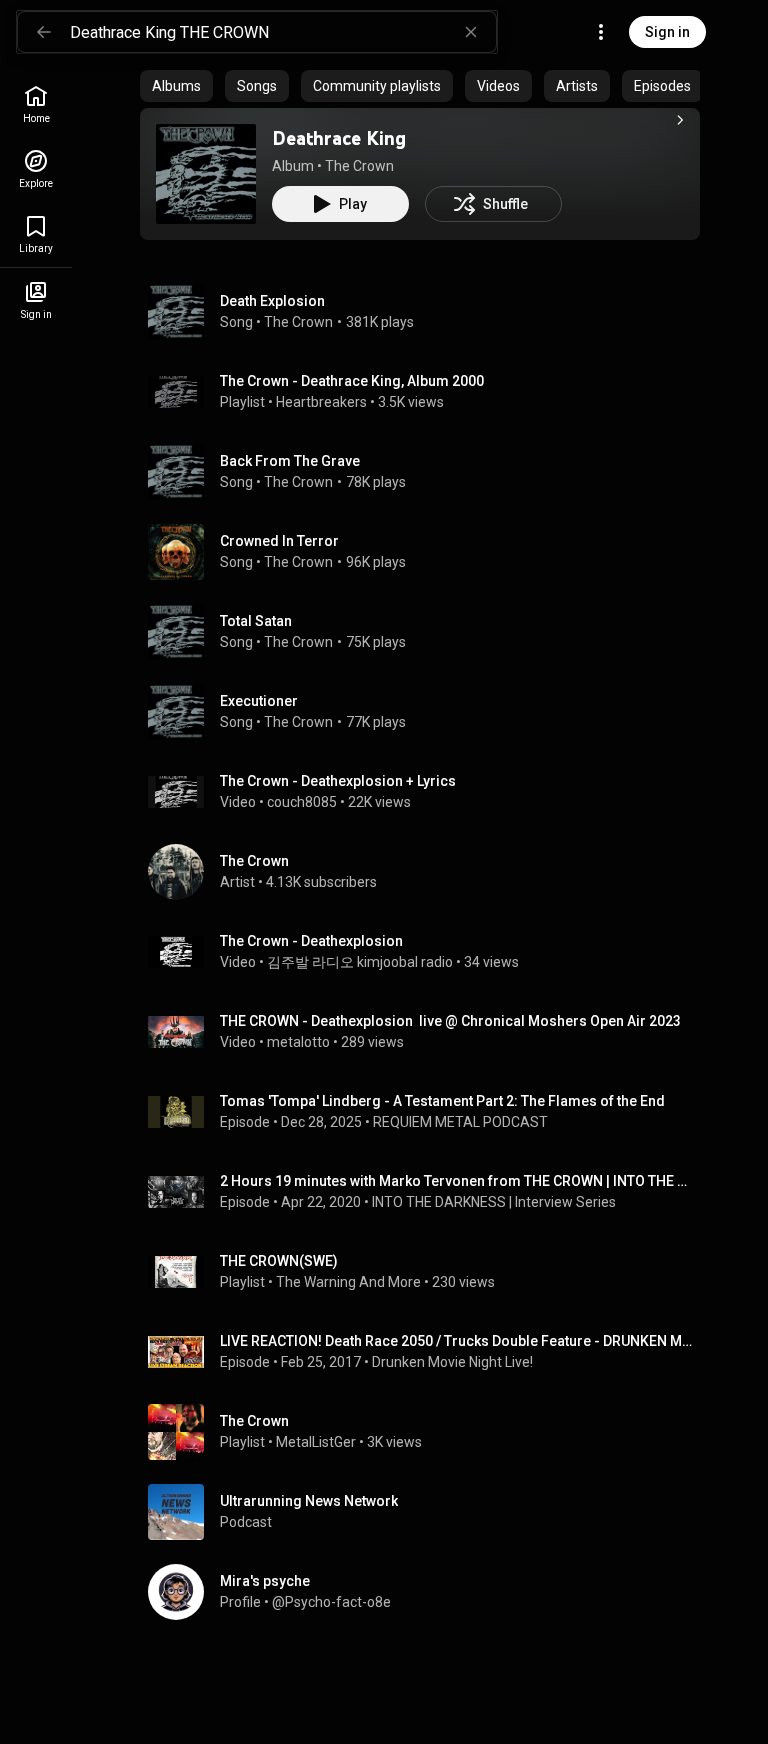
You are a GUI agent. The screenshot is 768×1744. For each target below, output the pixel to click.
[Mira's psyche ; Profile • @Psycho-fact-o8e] (428, 1592)
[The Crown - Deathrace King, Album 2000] (428, 392)
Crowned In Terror (279, 541)
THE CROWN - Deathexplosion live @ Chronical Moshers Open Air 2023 (450, 1021)
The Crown (359, 166)
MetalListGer (316, 1442)
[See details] (680, 120)
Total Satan (256, 621)
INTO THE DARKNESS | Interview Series (494, 1202)
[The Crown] (428, 872)
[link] (36, 104)
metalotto (298, 1042)
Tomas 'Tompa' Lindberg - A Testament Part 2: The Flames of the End (442, 1101)
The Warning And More (348, 1282)
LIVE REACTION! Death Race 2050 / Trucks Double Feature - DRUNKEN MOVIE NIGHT (456, 1341)
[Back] (44, 32)
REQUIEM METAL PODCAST (460, 1122)
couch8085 (302, 802)
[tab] (176, 86)
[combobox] (283, 32)
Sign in (667, 32)
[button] (206, 174)
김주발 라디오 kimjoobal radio (360, 962)
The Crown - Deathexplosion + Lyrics (338, 781)
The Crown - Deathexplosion (311, 941)
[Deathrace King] (206, 174)
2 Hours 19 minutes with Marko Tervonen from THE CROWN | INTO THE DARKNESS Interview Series (456, 1181)
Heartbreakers (321, 402)
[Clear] (471, 32)
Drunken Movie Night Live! (452, 1362)
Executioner (259, 701)
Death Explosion (272, 301)
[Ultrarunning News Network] (428, 1512)
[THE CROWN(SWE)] (428, 1272)
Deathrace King (339, 138)
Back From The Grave (290, 461)
